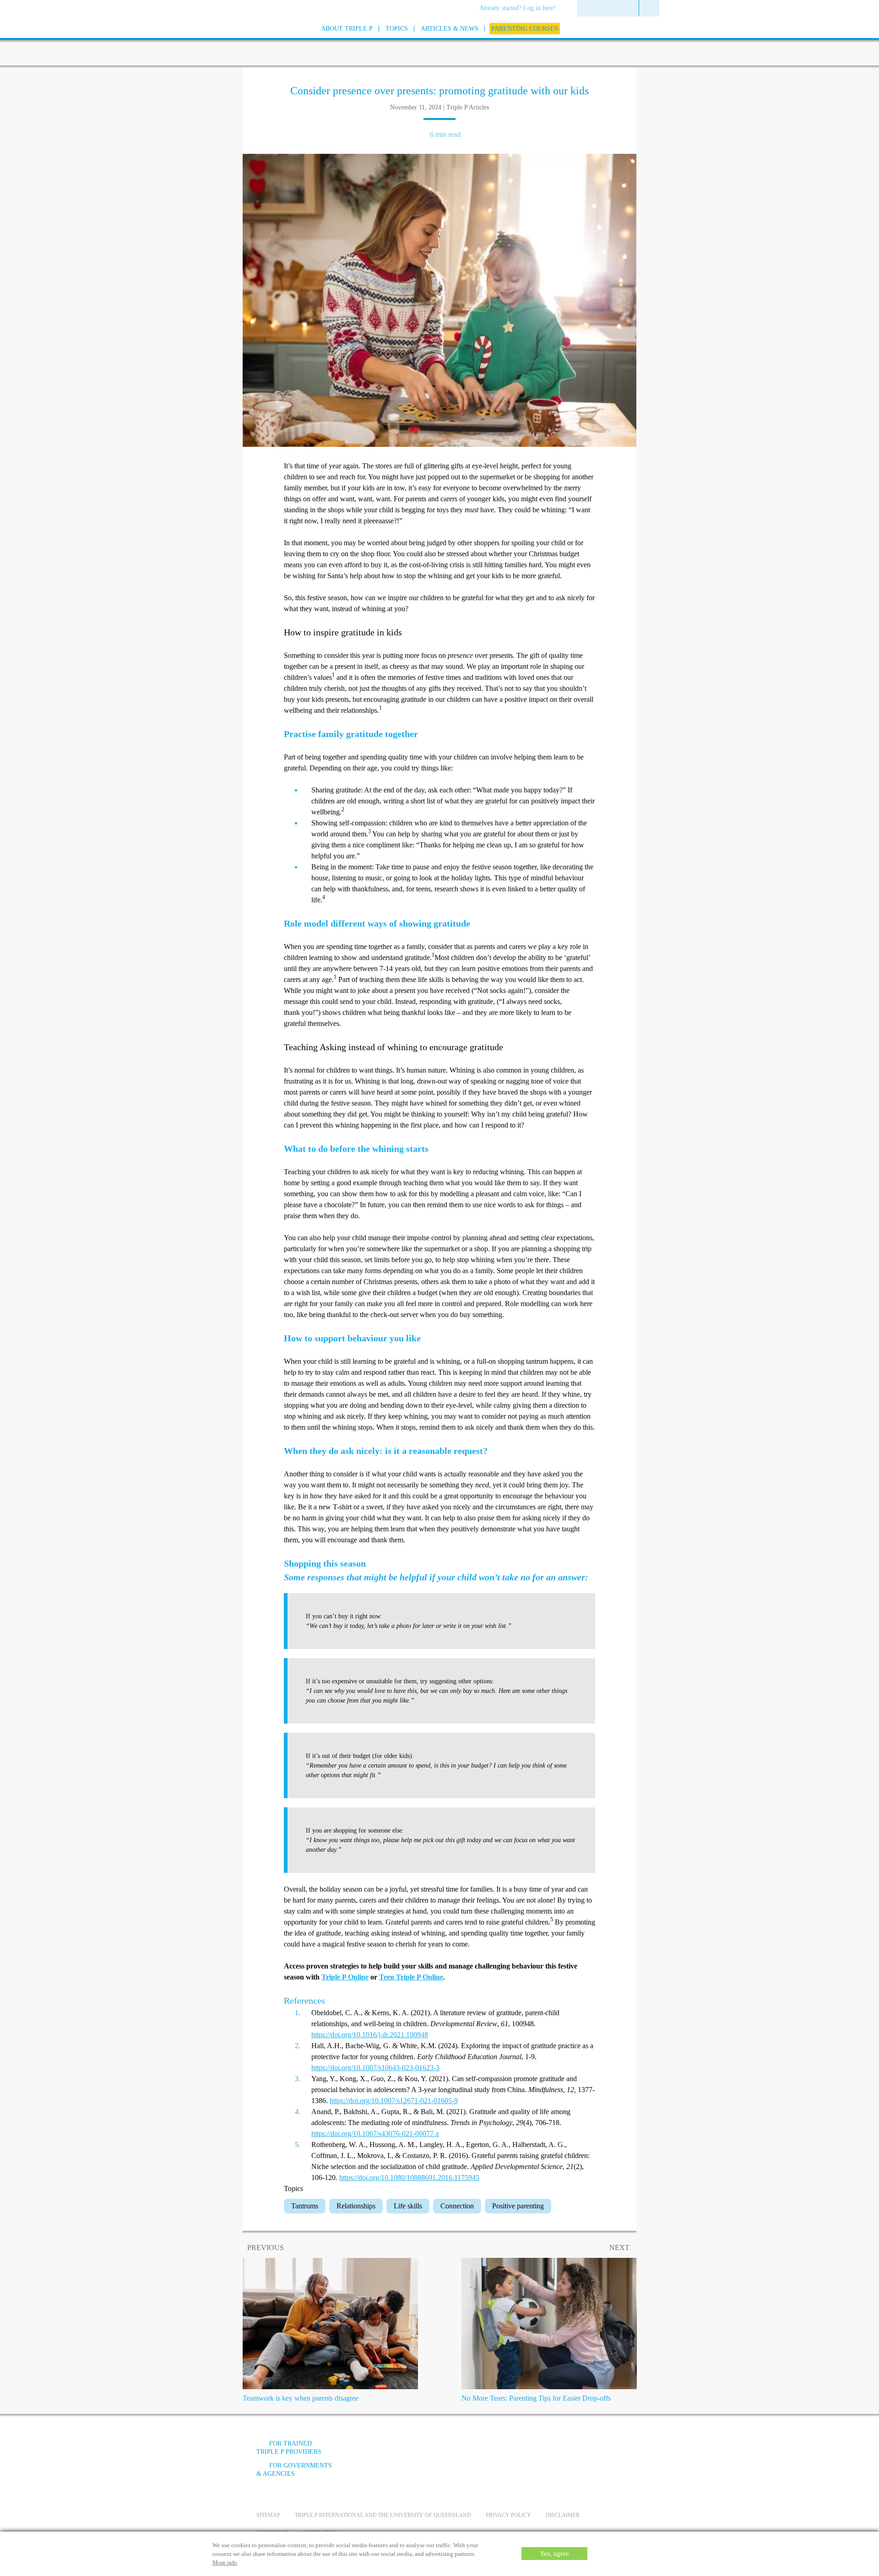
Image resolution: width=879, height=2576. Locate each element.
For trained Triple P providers (289, 2448)
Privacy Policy (508, 2515)
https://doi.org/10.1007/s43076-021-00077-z (375, 2134)
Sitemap (268, 2515)
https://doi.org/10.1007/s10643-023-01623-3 (375, 2068)
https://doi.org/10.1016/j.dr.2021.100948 (370, 2035)
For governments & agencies (294, 2470)
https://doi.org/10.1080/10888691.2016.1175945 (409, 2177)
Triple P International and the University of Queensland (383, 2515)
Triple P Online (345, 1977)
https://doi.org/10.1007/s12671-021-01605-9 (394, 2101)
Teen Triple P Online (411, 1977)
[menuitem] (521, 9)
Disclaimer (563, 2515)
